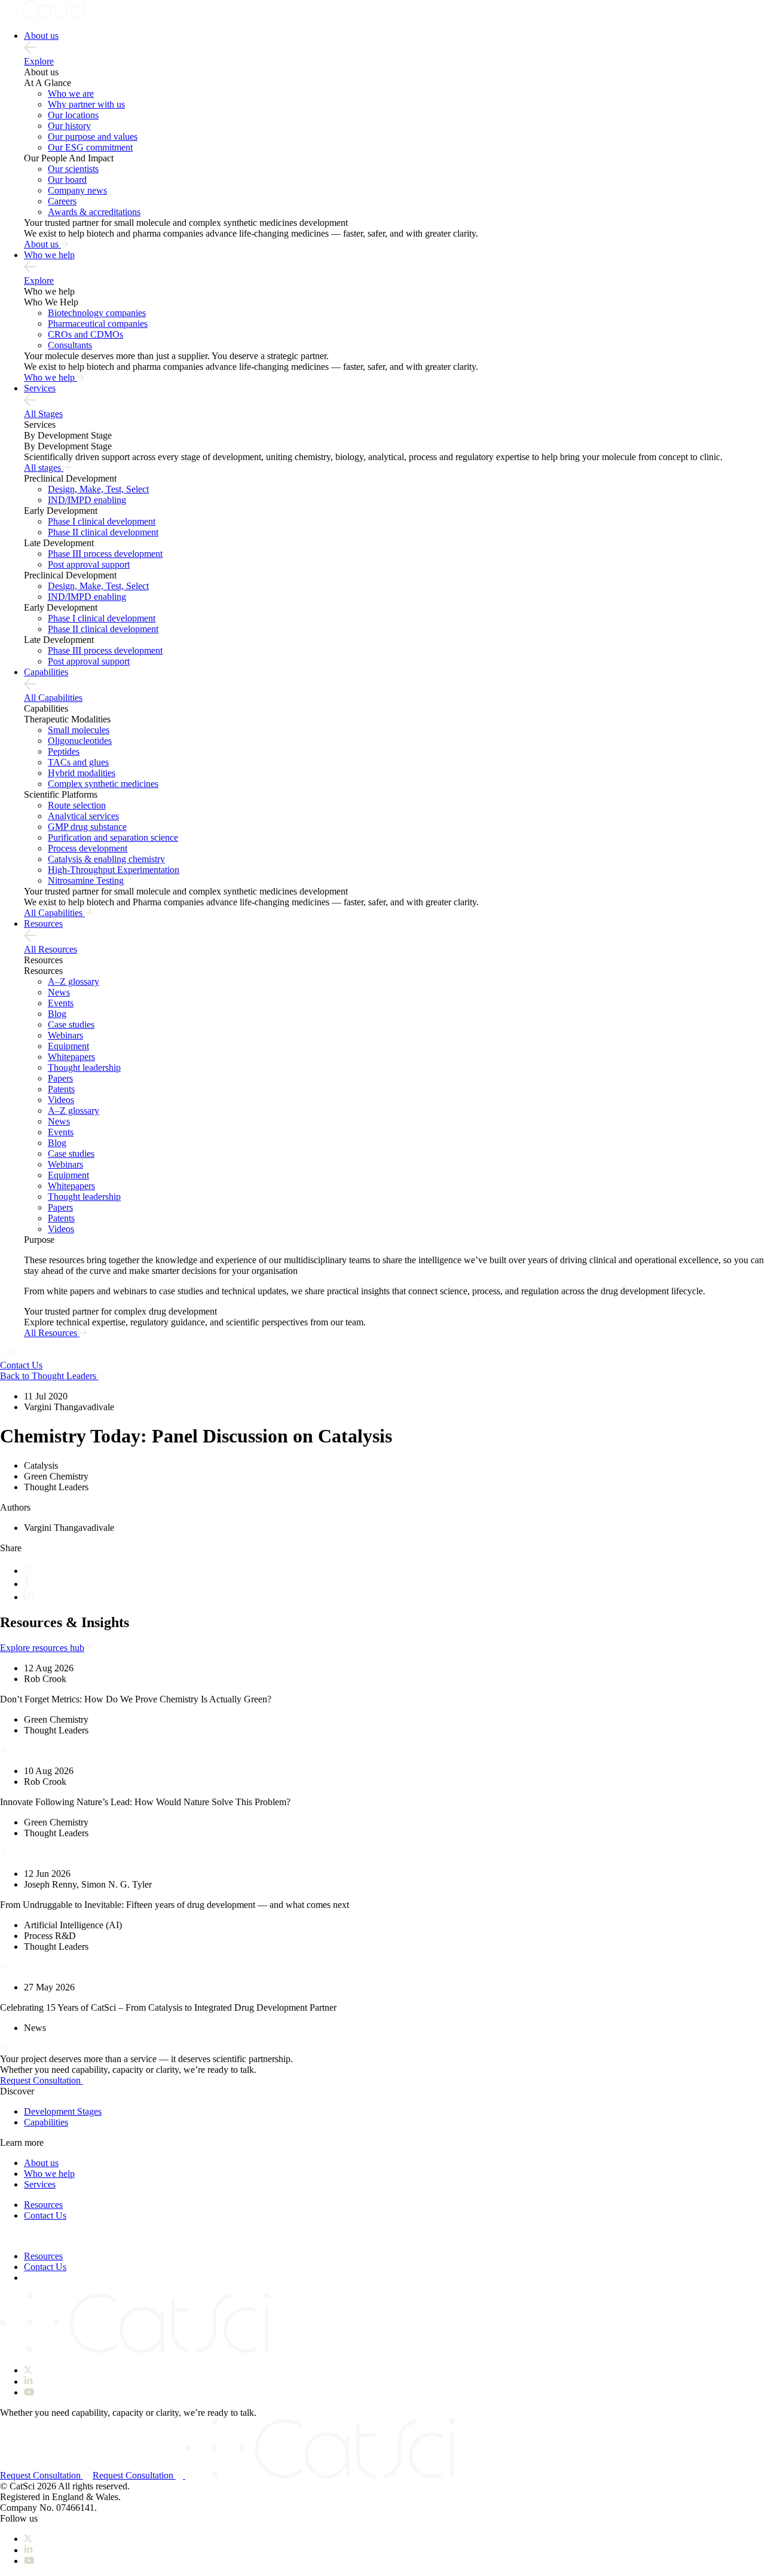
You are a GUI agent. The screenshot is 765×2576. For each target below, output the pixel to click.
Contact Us (45, 2215)
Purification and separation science (113, 837)
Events (61, 1003)
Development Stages (63, 2111)
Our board (67, 180)
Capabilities (46, 672)
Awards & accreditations (94, 212)
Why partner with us (86, 104)
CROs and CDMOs (85, 334)
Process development (88, 848)
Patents (61, 1089)
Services (40, 388)
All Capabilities (53, 698)
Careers (62, 201)
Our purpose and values (93, 137)
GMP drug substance (87, 827)
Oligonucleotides (80, 741)
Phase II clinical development (103, 532)
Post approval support (89, 564)
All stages (44, 468)
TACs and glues (78, 762)
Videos (61, 1100)
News (59, 992)
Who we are (71, 94)
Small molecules (79, 730)
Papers (60, 1078)
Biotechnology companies (97, 313)
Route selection (77, 805)
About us (41, 36)
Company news (77, 190)
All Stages (43, 414)
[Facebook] (27, 1584)
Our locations (73, 115)
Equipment (68, 1046)
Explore (39, 61)
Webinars (65, 1035)
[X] (29, 1571)
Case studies (71, 1024)
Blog (57, 1014)
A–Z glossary (74, 981)
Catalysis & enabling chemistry (106, 859)
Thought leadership (84, 1068)
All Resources (51, 949)
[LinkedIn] (29, 1597)
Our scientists (73, 169)
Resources (43, 923)
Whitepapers (71, 1057)
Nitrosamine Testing (86, 880)
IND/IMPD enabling (87, 500)
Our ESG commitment (90, 147)
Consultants (70, 345)
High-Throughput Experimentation (114, 870)
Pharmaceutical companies (98, 324)
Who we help (49, 255)
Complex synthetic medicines (103, 784)
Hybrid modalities (82, 773)
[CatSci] (42, 15)
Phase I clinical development (102, 521)
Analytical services (83, 816)
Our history (69, 126)
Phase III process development (105, 554)
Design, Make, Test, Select (98, 489)
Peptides (64, 751)
